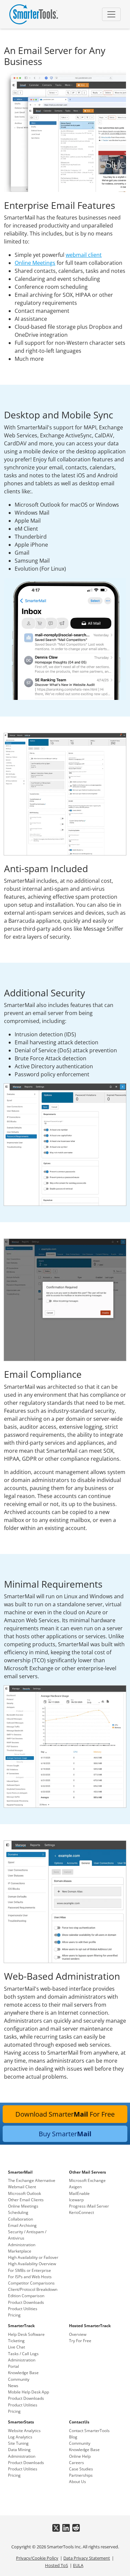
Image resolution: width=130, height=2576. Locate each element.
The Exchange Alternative (32, 2180)
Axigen (75, 2187)
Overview (78, 2334)
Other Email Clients (26, 2200)
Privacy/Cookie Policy (37, 2558)
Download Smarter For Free (65, 2114)
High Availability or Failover (33, 2257)
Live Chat (16, 2347)
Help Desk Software (26, 2334)
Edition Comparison (26, 2296)
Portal (13, 2366)
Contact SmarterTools (89, 2431)
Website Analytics (24, 2431)
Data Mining (19, 2450)
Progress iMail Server (89, 2206)
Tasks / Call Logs (23, 2354)
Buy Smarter (65, 2134)
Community (19, 2379)
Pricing (14, 2315)
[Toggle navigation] (111, 14)
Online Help (80, 2456)
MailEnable (79, 2193)
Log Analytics (20, 2437)
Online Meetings (35, 263)
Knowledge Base (23, 2373)
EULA (78, 2565)
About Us (77, 2482)
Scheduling (18, 2212)
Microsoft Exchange (87, 2180)
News (13, 2386)
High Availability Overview (32, 2264)
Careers (76, 2463)
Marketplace (20, 2251)
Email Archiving (22, 2225)
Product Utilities (23, 2309)
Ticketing (16, 2341)
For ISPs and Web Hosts (30, 2277)
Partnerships (81, 2475)
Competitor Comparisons (31, 2283)
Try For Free (80, 2341)
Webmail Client (22, 2187)
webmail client (84, 255)
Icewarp (76, 2200)
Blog (73, 2437)
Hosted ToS (56, 2565)
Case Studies (81, 2469)
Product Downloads (26, 2302)
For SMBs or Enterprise (29, 2270)
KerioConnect (81, 2212)
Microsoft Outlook (24, 2193)
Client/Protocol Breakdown (33, 2289)
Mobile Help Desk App (28, 2392)
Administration (22, 2245)
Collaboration (20, 2219)
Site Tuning (18, 2443)
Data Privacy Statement (87, 2558)
